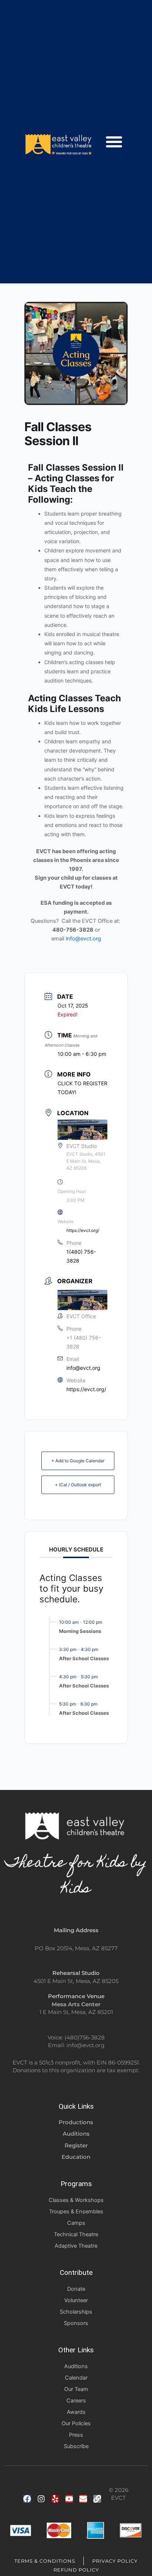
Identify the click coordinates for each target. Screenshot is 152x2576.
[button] (114, 142)
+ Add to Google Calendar (78, 1461)
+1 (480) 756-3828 (84, 1342)
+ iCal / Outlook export (78, 1485)
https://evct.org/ (83, 1230)
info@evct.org (83, 939)
